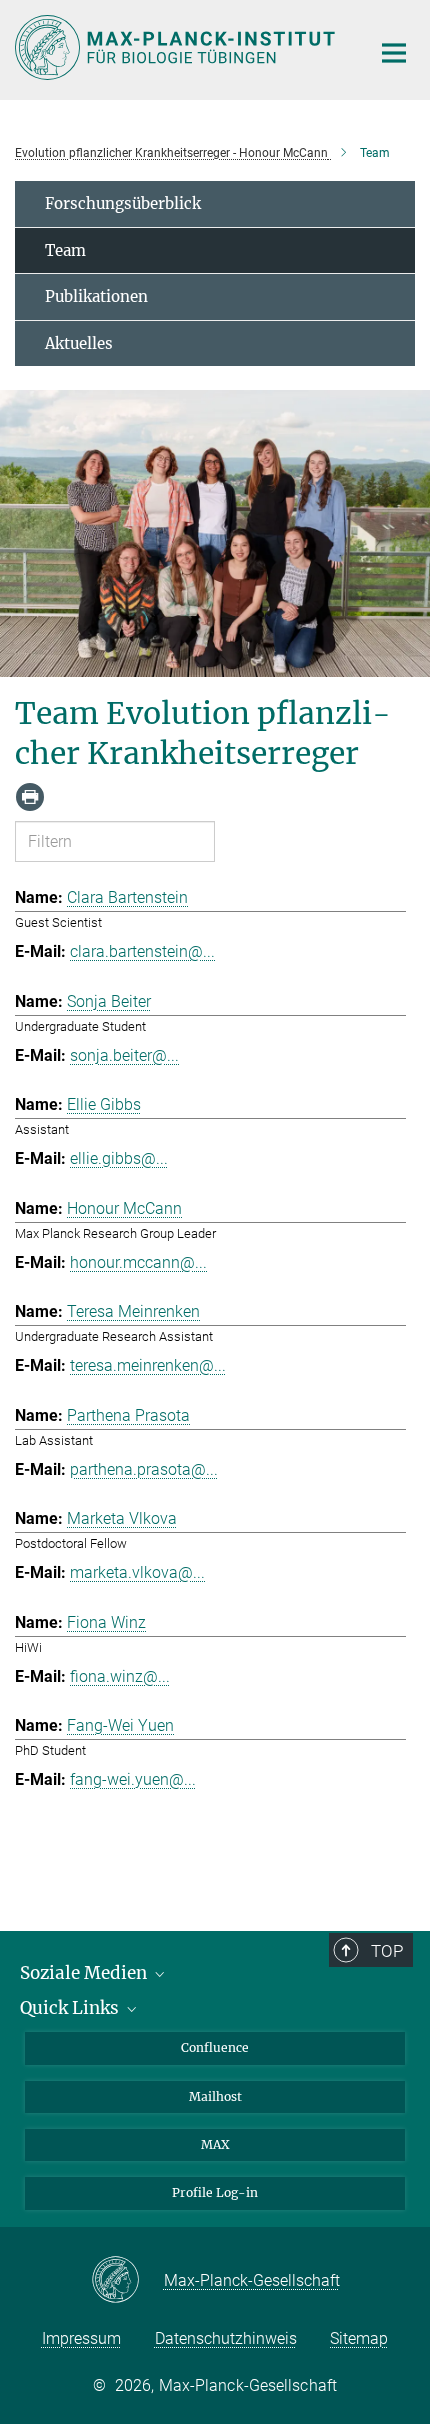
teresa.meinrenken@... (148, 1365)
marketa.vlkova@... (137, 1572)
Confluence (215, 2047)
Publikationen (96, 296)
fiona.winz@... (120, 1676)
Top (387, 1951)
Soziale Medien (85, 1973)
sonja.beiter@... (124, 1055)
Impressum (81, 2338)
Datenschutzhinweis (226, 2338)
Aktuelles (79, 343)
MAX (215, 2144)
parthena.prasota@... (144, 1469)
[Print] (30, 797)
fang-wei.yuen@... (133, 1779)
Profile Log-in (215, 2192)
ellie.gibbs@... (119, 1158)
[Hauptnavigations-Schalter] (394, 53)
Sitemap (359, 2338)
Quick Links (71, 2008)
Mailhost (215, 2096)
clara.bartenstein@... (142, 951)
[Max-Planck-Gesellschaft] (127, 2281)
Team (65, 250)
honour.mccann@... (138, 1262)
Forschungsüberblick (123, 203)
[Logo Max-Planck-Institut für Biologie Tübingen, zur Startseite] (177, 47)
